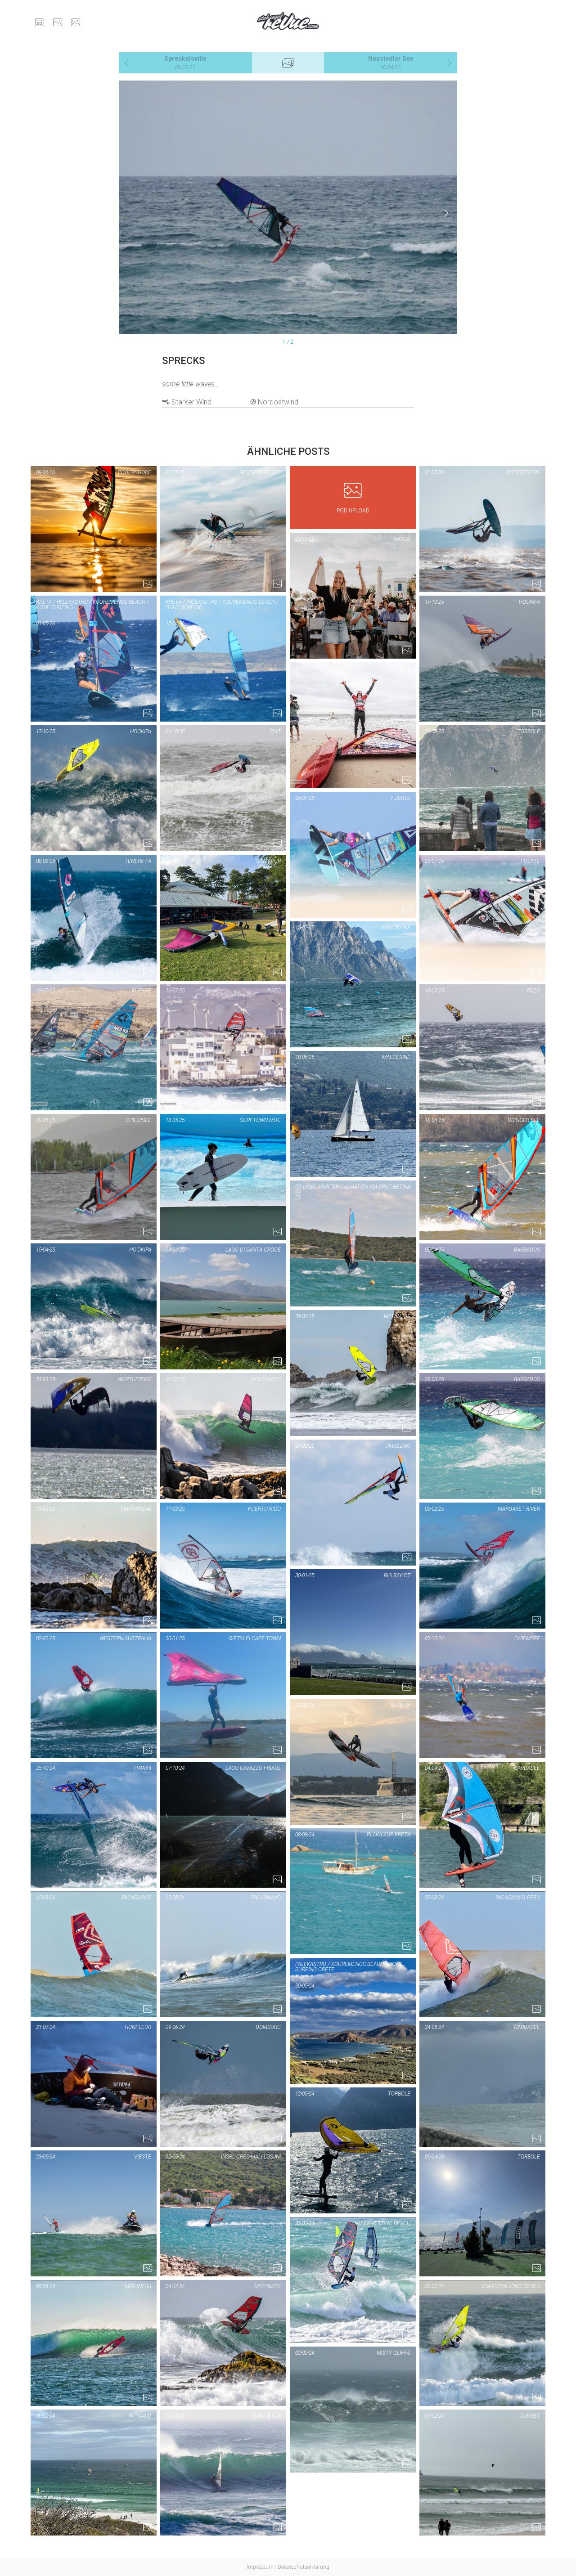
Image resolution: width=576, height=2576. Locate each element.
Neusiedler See (391, 63)
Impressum (260, 2567)
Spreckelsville (185, 63)
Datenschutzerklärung (304, 2567)
